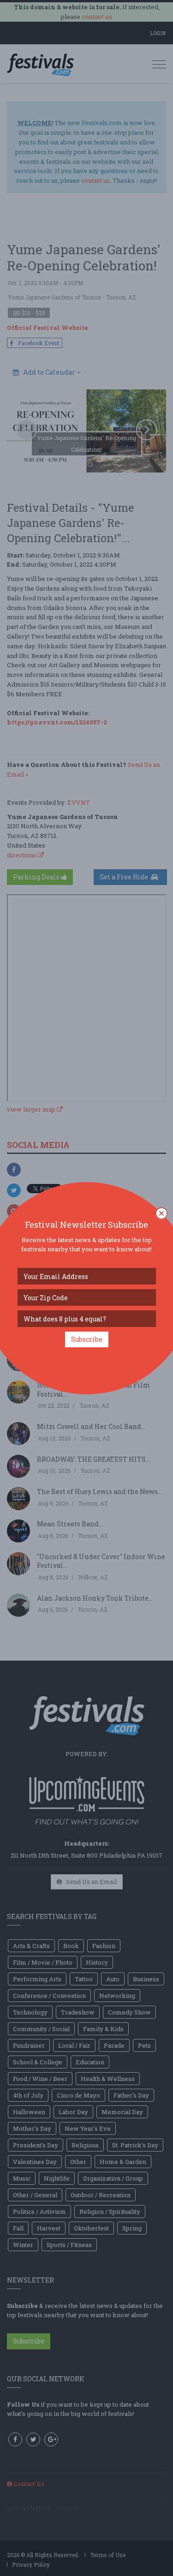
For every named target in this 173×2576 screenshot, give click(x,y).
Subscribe (87, 1339)
